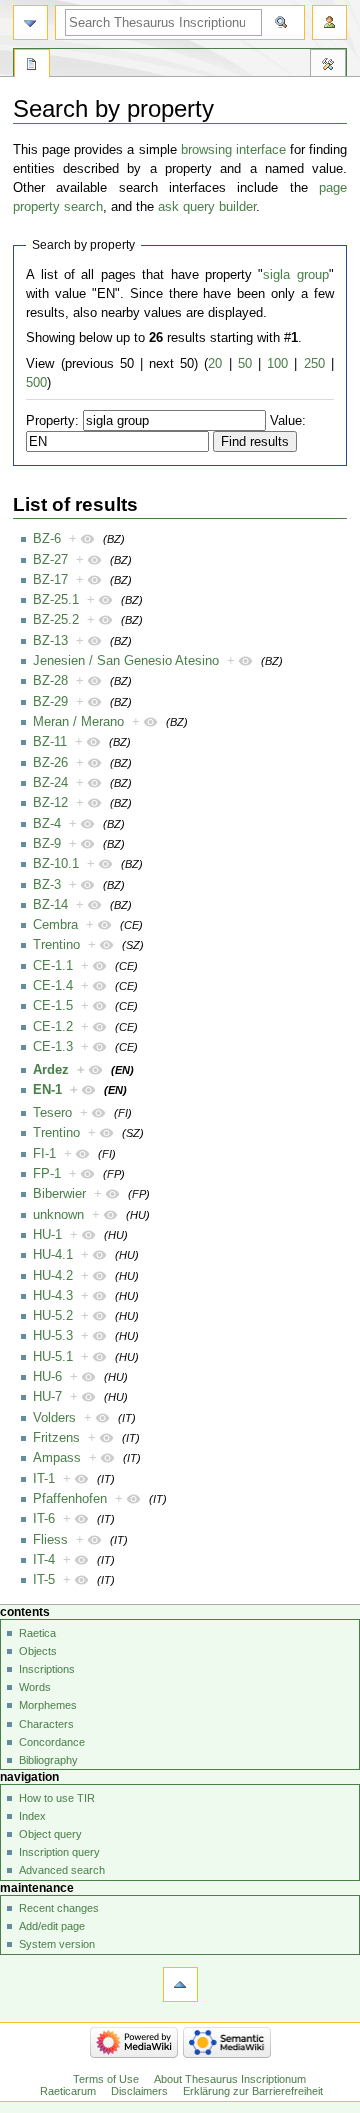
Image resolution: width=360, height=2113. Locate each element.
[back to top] (180, 1984)
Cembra (55, 925)
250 (314, 364)
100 (277, 364)
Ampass (57, 1458)
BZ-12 (50, 803)
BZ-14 (50, 905)
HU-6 (47, 1377)
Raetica (37, 1633)
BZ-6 (47, 539)
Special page (32, 66)
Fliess (50, 1540)
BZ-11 (50, 742)
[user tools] (329, 22)
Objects (38, 1651)
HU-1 (47, 1235)
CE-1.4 (53, 986)
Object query (50, 1834)
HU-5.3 (53, 1336)
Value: (288, 421)
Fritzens (56, 1438)
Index (32, 1816)
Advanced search (62, 1870)
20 (215, 364)
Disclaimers (139, 2091)
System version (57, 1944)
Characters (46, 1724)
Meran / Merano (78, 722)
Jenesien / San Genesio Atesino (126, 661)
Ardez (51, 1070)
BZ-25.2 (56, 620)
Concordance (52, 1742)
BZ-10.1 (56, 864)
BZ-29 (50, 702)
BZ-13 (50, 641)
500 (36, 383)
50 (245, 364)
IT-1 (44, 1479)
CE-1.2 (53, 1027)
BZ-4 (47, 824)
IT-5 (44, 1580)
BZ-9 (47, 844)
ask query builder (207, 207)
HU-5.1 (53, 1357)
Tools (328, 66)
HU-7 (47, 1397)
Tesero (52, 1113)
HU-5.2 (53, 1316)
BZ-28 (50, 681)
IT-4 (44, 1560)
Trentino (56, 945)
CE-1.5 (53, 1006)
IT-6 (44, 1519)
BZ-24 (50, 783)
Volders (54, 1418)
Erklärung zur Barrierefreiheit (253, 2091)
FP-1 (47, 1174)
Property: (52, 421)
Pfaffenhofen (70, 1499)
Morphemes (48, 1705)
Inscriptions (47, 1669)
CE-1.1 (53, 966)
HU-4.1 (53, 1255)
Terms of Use (106, 2079)
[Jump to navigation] (30, 22)
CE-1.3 (53, 1047)
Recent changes (59, 1908)
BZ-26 (50, 763)
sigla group (295, 275)
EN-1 (47, 1090)
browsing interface (233, 150)
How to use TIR (57, 1798)
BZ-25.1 (56, 600)
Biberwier (59, 1194)
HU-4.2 (53, 1276)
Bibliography (48, 1760)
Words (35, 1687)
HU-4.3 (53, 1296)
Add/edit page (52, 1926)
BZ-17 (50, 580)
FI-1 (44, 1154)
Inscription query (59, 1852)
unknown (58, 1215)
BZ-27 (50, 560)
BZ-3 (47, 885)
